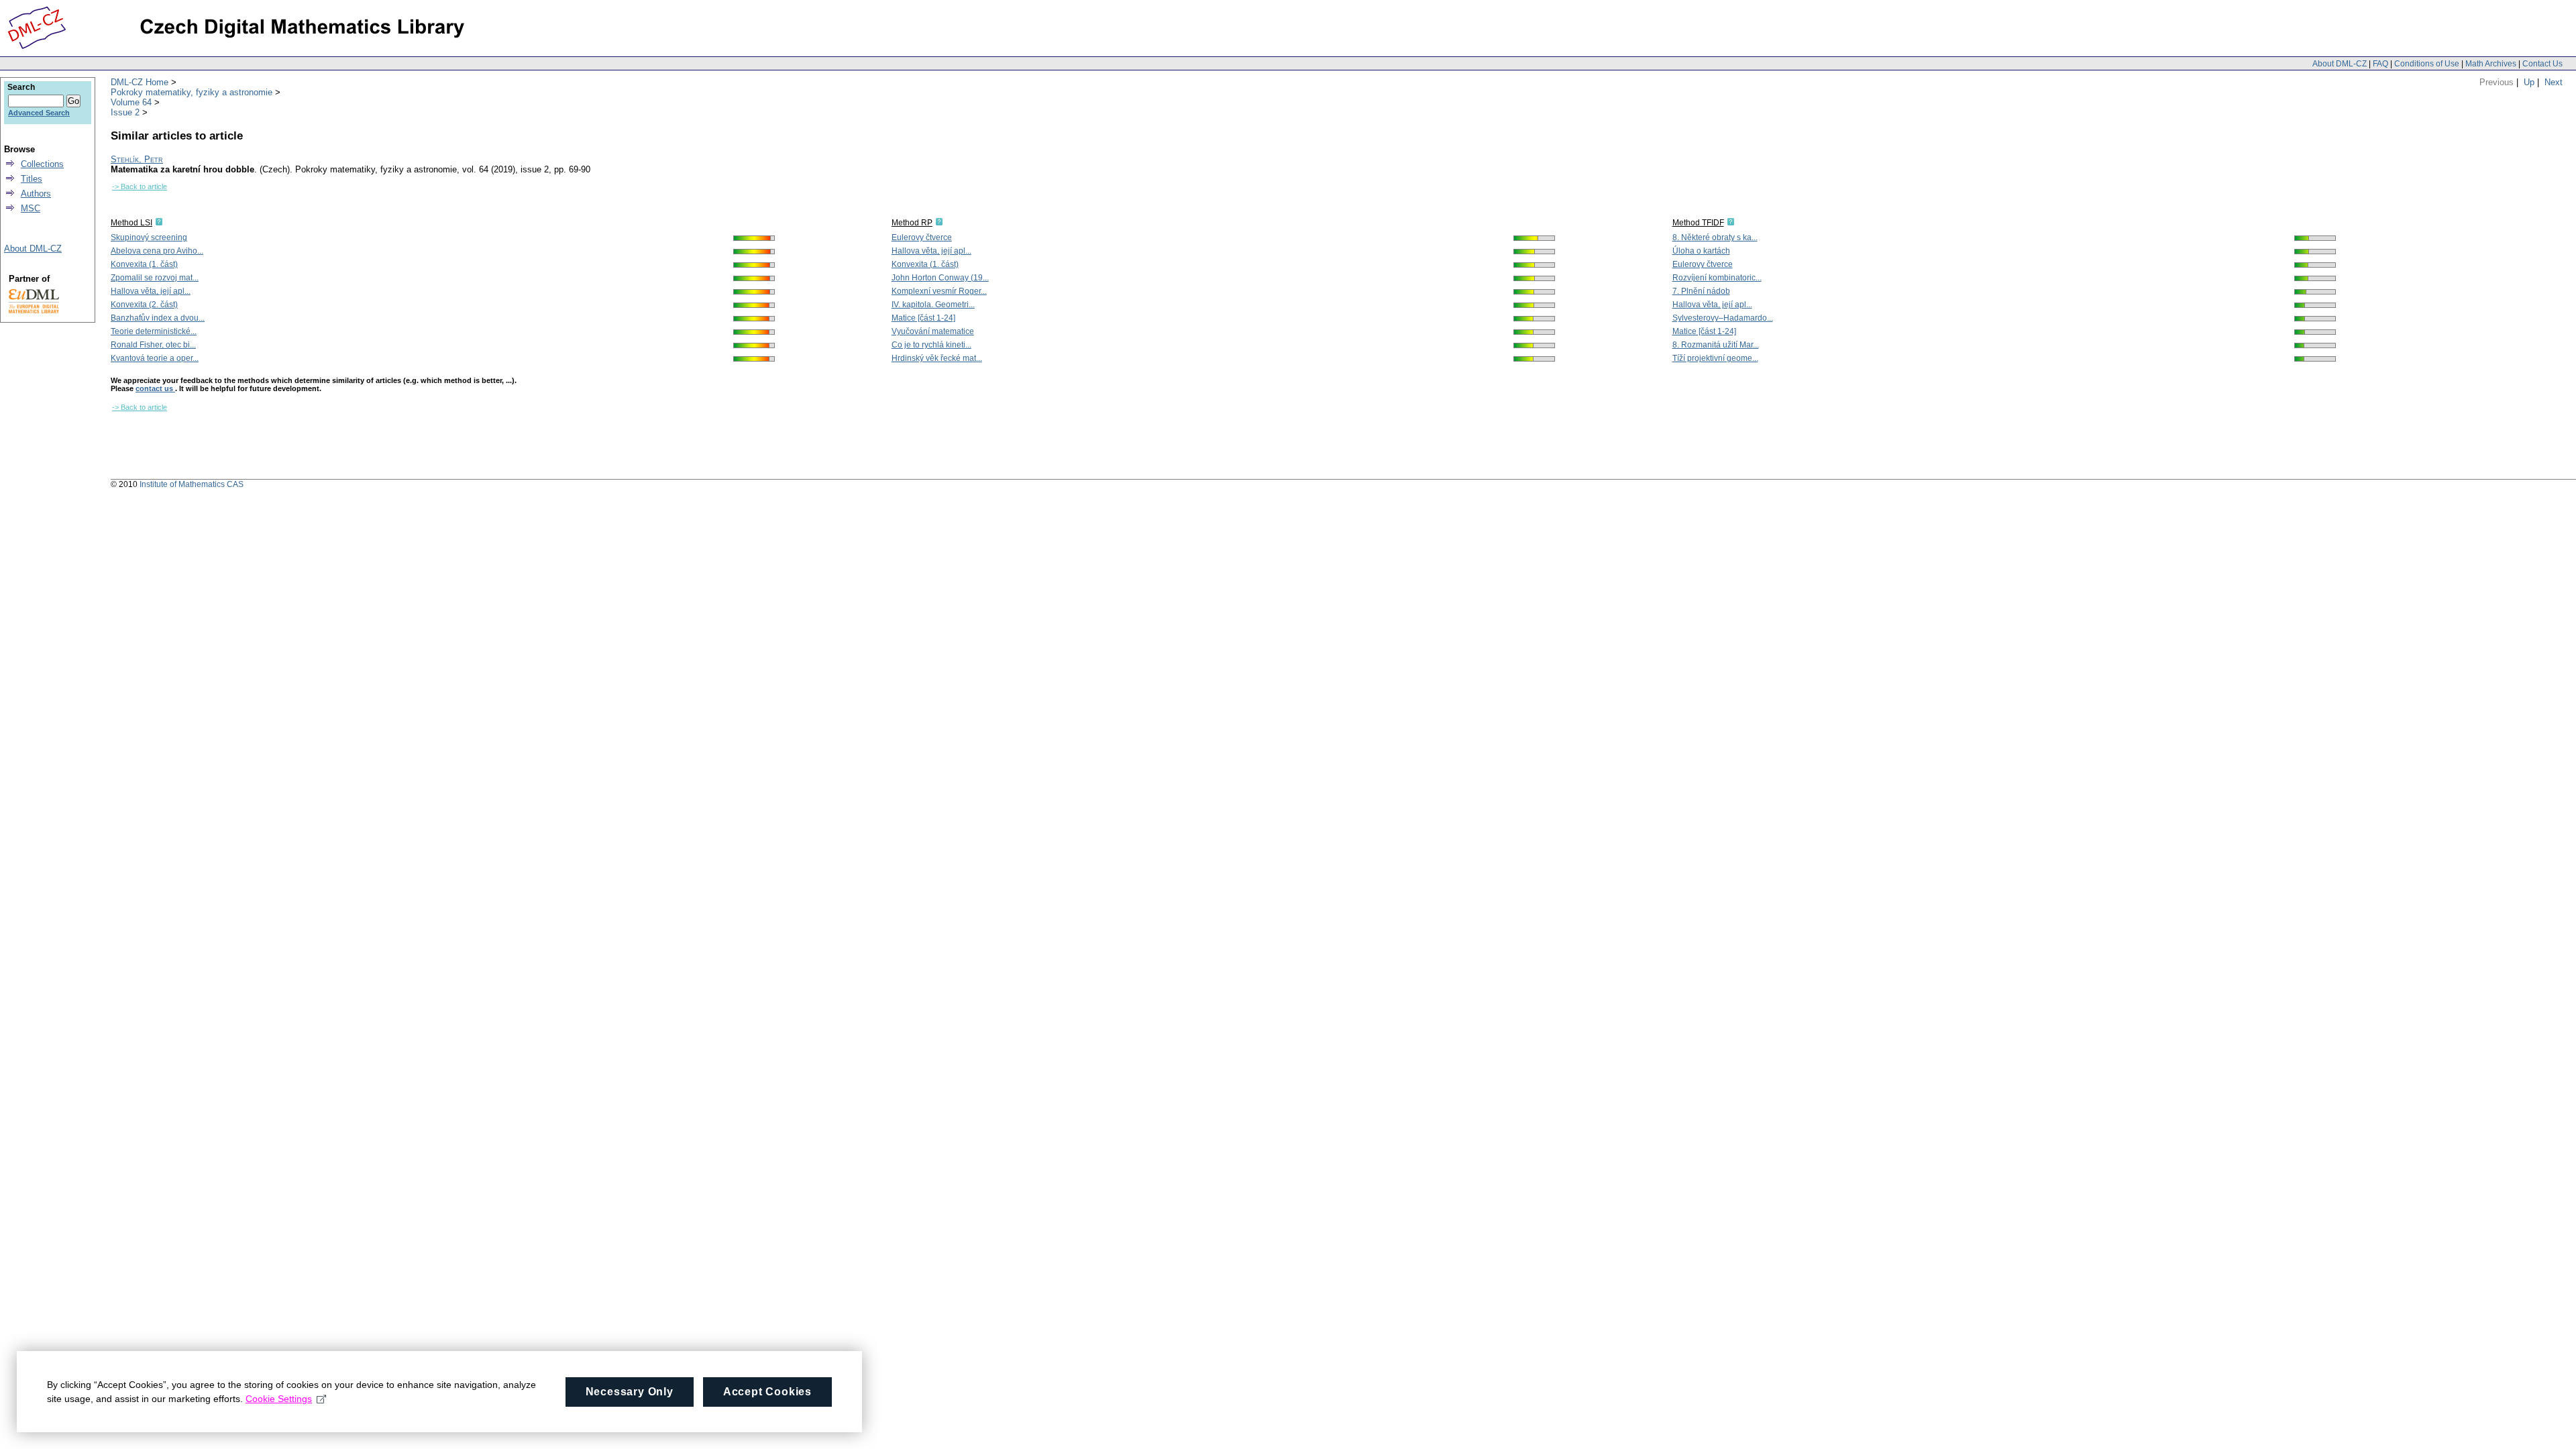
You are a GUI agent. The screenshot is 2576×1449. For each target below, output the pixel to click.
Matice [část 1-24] (923, 318)
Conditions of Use (2427, 64)
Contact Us (2542, 64)
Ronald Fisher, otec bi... (153, 345)
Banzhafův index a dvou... (158, 318)
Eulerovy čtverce (922, 237)
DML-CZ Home (140, 82)
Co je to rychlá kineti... (931, 345)
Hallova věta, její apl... (151, 291)
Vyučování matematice (933, 331)
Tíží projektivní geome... (1715, 358)
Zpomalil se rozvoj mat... (155, 278)
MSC (31, 208)
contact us (155, 388)
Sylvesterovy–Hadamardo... (1723, 318)
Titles (32, 179)
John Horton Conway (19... (940, 278)
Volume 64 (131, 102)
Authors (36, 194)
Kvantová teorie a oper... (155, 358)
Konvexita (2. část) (144, 305)
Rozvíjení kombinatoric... (1717, 278)
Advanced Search (39, 113)
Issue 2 (125, 112)
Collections (42, 164)
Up (2529, 82)
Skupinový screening (149, 237)
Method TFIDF (1698, 223)
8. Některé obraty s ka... (1715, 237)
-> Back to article (140, 186)
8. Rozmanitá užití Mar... (1716, 345)
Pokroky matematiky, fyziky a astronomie (192, 92)
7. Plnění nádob (1701, 291)
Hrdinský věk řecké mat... (937, 358)
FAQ (2380, 64)
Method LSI (131, 223)
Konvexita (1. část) (144, 264)
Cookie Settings (279, 1399)
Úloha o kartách (1701, 251)
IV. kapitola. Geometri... (933, 305)
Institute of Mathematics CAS (192, 484)
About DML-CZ (2340, 64)
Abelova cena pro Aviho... (157, 251)
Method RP (912, 223)
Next (2554, 82)
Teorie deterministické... (154, 331)
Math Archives (2491, 64)
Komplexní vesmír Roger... (939, 291)
